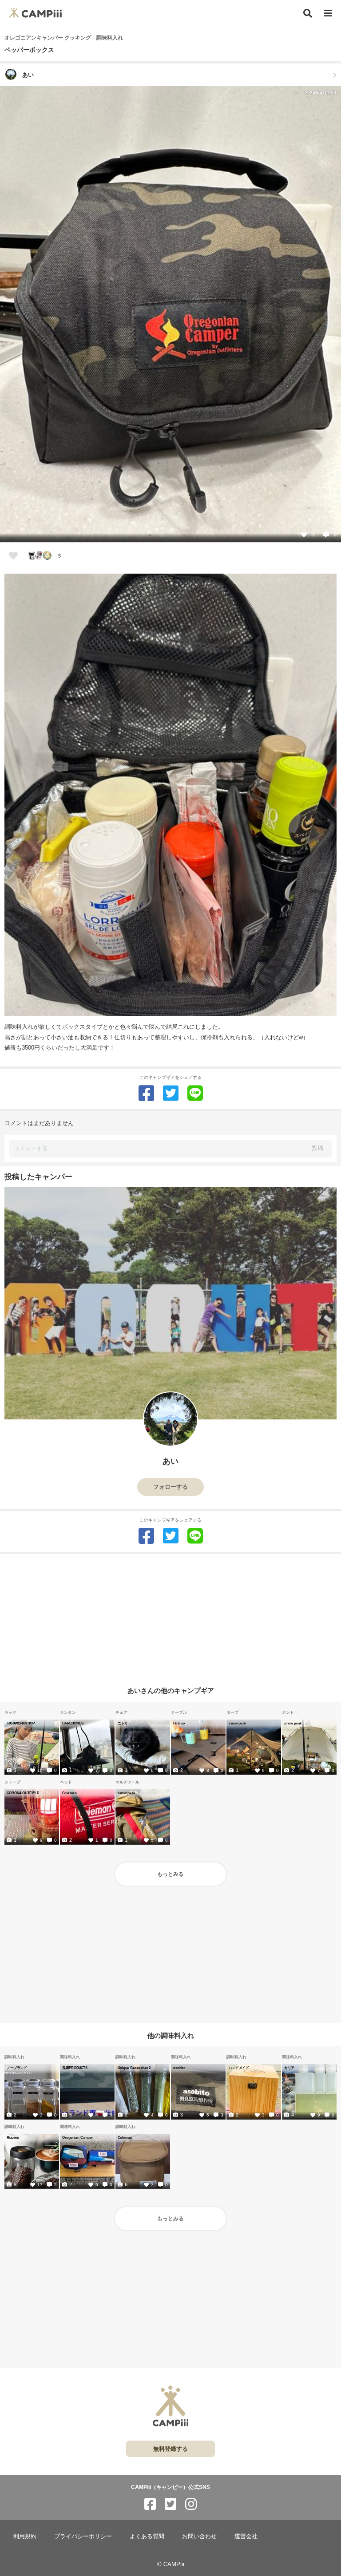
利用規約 (25, 2536)
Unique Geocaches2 (134, 2068)
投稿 (317, 1148)
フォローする (170, 1487)
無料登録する (170, 2449)
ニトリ (123, 1723)
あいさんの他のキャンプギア (171, 1690)
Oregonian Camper (77, 2137)
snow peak (238, 1723)
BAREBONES (73, 1723)
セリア (289, 2068)
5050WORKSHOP (21, 1723)
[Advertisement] (170, 1616)
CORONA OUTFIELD (23, 1793)
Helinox (179, 1723)
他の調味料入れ (171, 2035)
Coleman (69, 1793)
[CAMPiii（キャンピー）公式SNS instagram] (191, 2504)
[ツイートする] (171, 1093)
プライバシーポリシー (83, 2536)
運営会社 (246, 2536)
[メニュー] (328, 14)
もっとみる (170, 1874)
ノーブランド (17, 2068)
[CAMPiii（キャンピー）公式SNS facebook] (150, 2504)
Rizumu (13, 2137)
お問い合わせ (199, 2536)
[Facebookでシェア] (146, 1093)
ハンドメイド (239, 2068)
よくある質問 (147, 2536)
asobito (179, 2068)
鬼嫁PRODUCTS (75, 2068)
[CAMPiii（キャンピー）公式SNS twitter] (170, 2504)
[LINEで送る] (195, 1093)
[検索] (308, 13)
